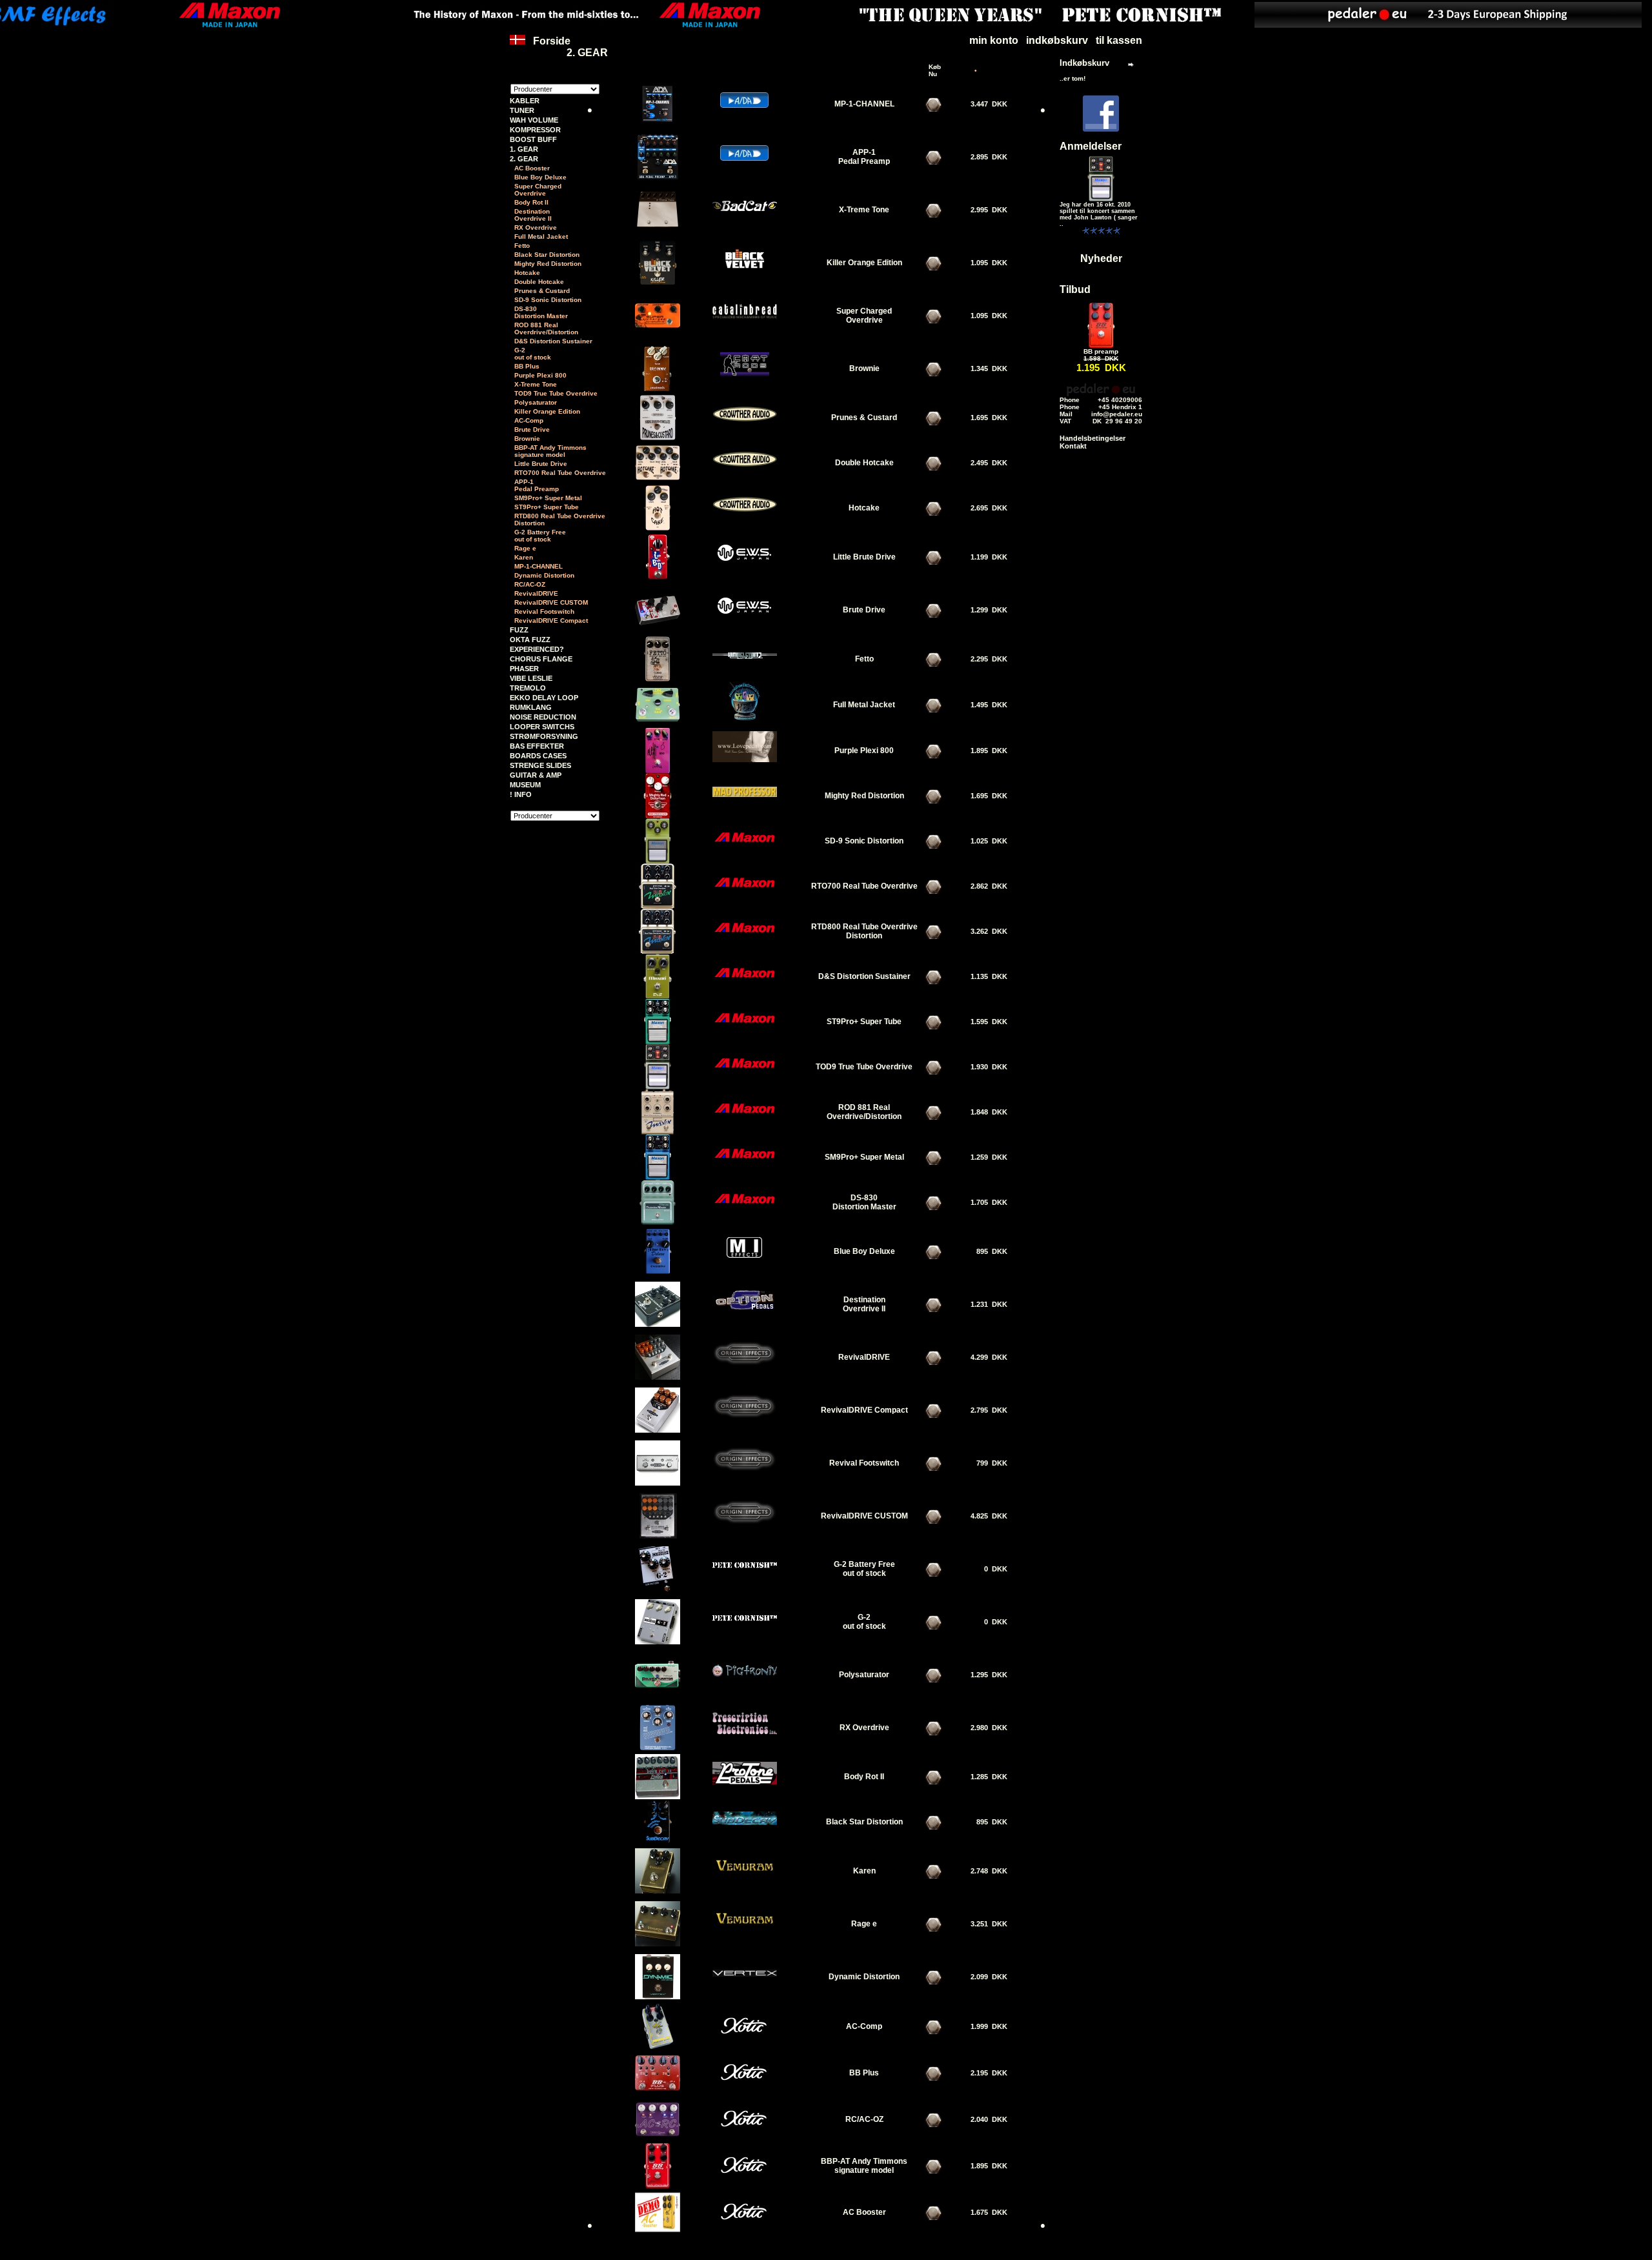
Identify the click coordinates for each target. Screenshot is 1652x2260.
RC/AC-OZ (530, 584)
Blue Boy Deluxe (540, 177)
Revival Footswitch (544, 611)
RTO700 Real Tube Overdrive (560, 473)
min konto (994, 40)
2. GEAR (587, 53)
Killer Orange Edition (547, 411)
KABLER (525, 101)
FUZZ (519, 630)
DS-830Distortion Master (541, 312)
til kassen (1119, 40)
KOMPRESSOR (535, 130)
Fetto (522, 246)
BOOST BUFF (533, 139)
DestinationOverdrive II (533, 215)
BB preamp (1101, 351)
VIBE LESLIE (531, 678)
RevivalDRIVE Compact (551, 620)
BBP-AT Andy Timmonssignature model (550, 451)
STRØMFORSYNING (544, 736)
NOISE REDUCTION (543, 717)
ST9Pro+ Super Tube (547, 507)
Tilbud (1075, 289)
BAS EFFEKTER (537, 746)
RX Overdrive (536, 227)
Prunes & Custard (542, 291)
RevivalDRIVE (536, 593)
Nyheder (1101, 258)
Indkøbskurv (1084, 63)
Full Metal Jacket (541, 237)
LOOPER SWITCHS (542, 727)
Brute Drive (532, 429)
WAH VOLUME (534, 120)
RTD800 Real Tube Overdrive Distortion (560, 520)
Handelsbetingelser (1093, 438)
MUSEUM (525, 785)
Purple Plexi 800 (540, 375)
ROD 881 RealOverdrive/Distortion (546, 328)
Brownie (527, 439)
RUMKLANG (531, 707)
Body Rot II (531, 202)
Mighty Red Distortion (548, 264)
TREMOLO (528, 688)
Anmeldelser (1091, 146)
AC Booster (532, 168)
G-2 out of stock (533, 354)
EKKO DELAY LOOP (544, 698)
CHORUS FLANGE (541, 659)
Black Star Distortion (547, 255)
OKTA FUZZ (530, 640)
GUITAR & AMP (536, 775)
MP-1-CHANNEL (539, 566)
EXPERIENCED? (537, 649)
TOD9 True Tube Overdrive (556, 393)
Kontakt (1073, 446)
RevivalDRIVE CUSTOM (551, 602)
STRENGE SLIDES (540, 765)
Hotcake (527, 273)
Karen (524, 557)
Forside (552, 41)
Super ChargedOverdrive (538, 190)
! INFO (521, 794)
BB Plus (527, 366)
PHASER (524, 669)
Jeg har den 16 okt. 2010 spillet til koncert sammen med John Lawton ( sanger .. (1099, 214)
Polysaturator (536, 402)
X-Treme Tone (536, 384)
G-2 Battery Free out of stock (540, 536)
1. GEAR (524, 149)
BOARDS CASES (538, 756)
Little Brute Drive (541, 464)
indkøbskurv (1057, 40)
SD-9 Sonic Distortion (548, 300)
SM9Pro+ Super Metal (548, 498)
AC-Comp (529, 420)
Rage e (525, 548)
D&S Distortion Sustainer (553, 341)
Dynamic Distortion (544, 575)
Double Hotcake (539, 282)
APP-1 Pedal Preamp (537, 485)
